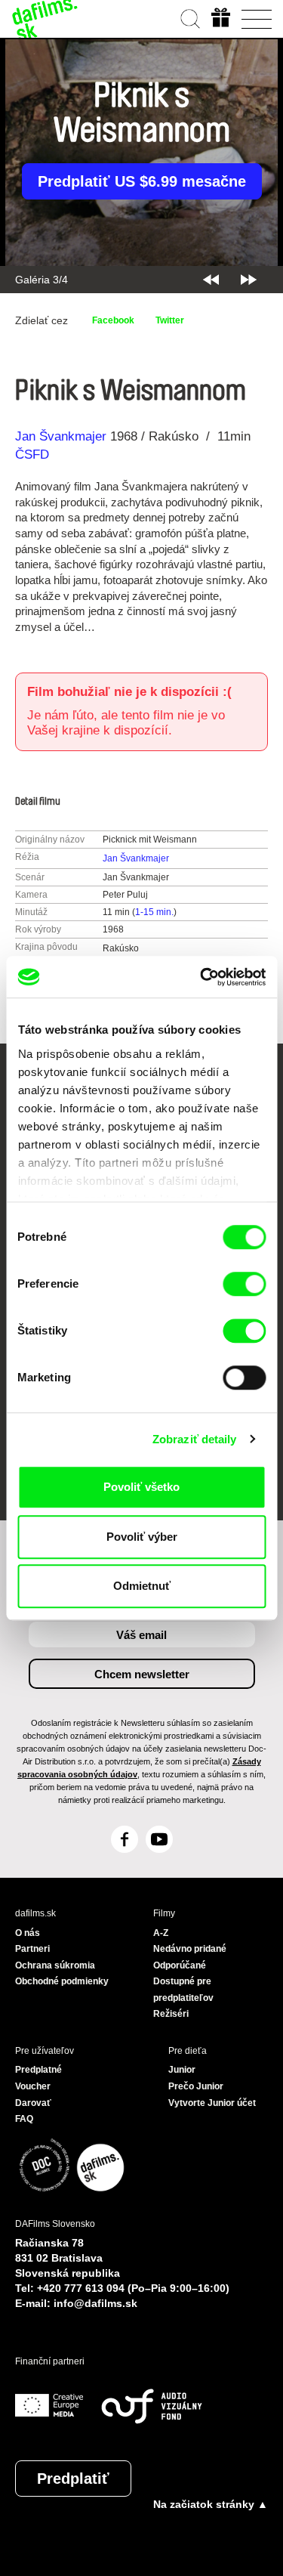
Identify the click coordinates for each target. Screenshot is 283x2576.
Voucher (33, 2086)
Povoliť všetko (141, 1487)
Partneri (32, 1949)
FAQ (24, 2119)
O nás (28, 1933)
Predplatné (38, 2070)
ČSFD (34, 455)
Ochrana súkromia (55, 1965)
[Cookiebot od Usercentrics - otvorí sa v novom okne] (201, 977)
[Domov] (45, 19)
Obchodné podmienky (62, 1981)
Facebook (113, 320)
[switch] (244, 1284)
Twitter (170, 320)
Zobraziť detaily (195, 1439)
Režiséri (171, 2014)
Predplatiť (73, 2479)
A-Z (161, 1933)
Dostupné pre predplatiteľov (183, 1990)
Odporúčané (180, 1965)
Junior (182, 2070)
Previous (211, 280)
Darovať (33, 2103)
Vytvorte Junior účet (212, 2103)
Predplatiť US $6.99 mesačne (142, 181)
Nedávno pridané (190, 1949)
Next (249, 280)
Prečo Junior (196, 2086)
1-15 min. (154, 912)
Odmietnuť (142, 1586)
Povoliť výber (142, 1537)
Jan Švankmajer (61, 436)
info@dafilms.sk (95, 2303)
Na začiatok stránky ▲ (211, 2504)
